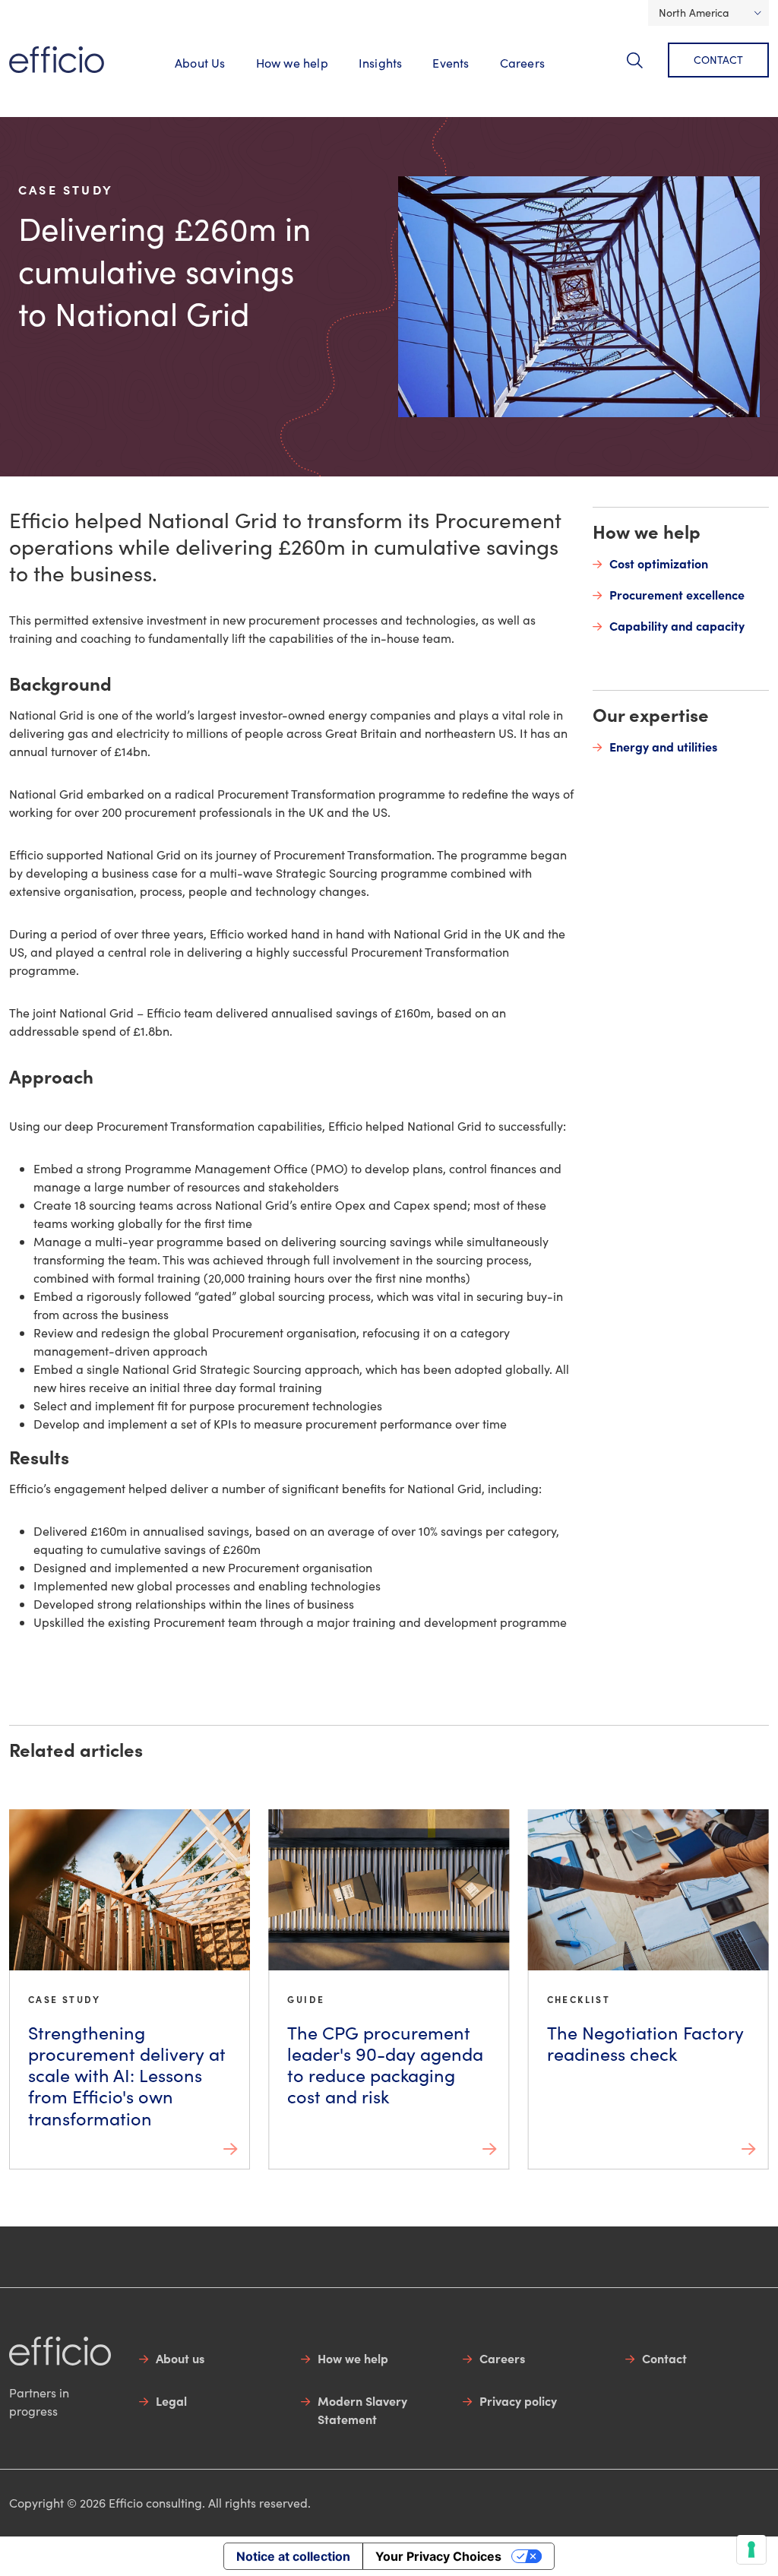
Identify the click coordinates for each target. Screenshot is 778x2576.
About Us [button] (200, 63)
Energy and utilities (663, 746)
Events (451, 63)
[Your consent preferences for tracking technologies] (751, 2549)
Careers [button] (522, 63)
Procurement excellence (677, 594)
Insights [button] (381, 63)
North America (694, 13)
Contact (718, 60)
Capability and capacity (677, 625)
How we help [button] (292, 63)
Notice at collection (293, 2556)
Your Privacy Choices (438, 2556)
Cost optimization (659, 563)
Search (644, 69)
